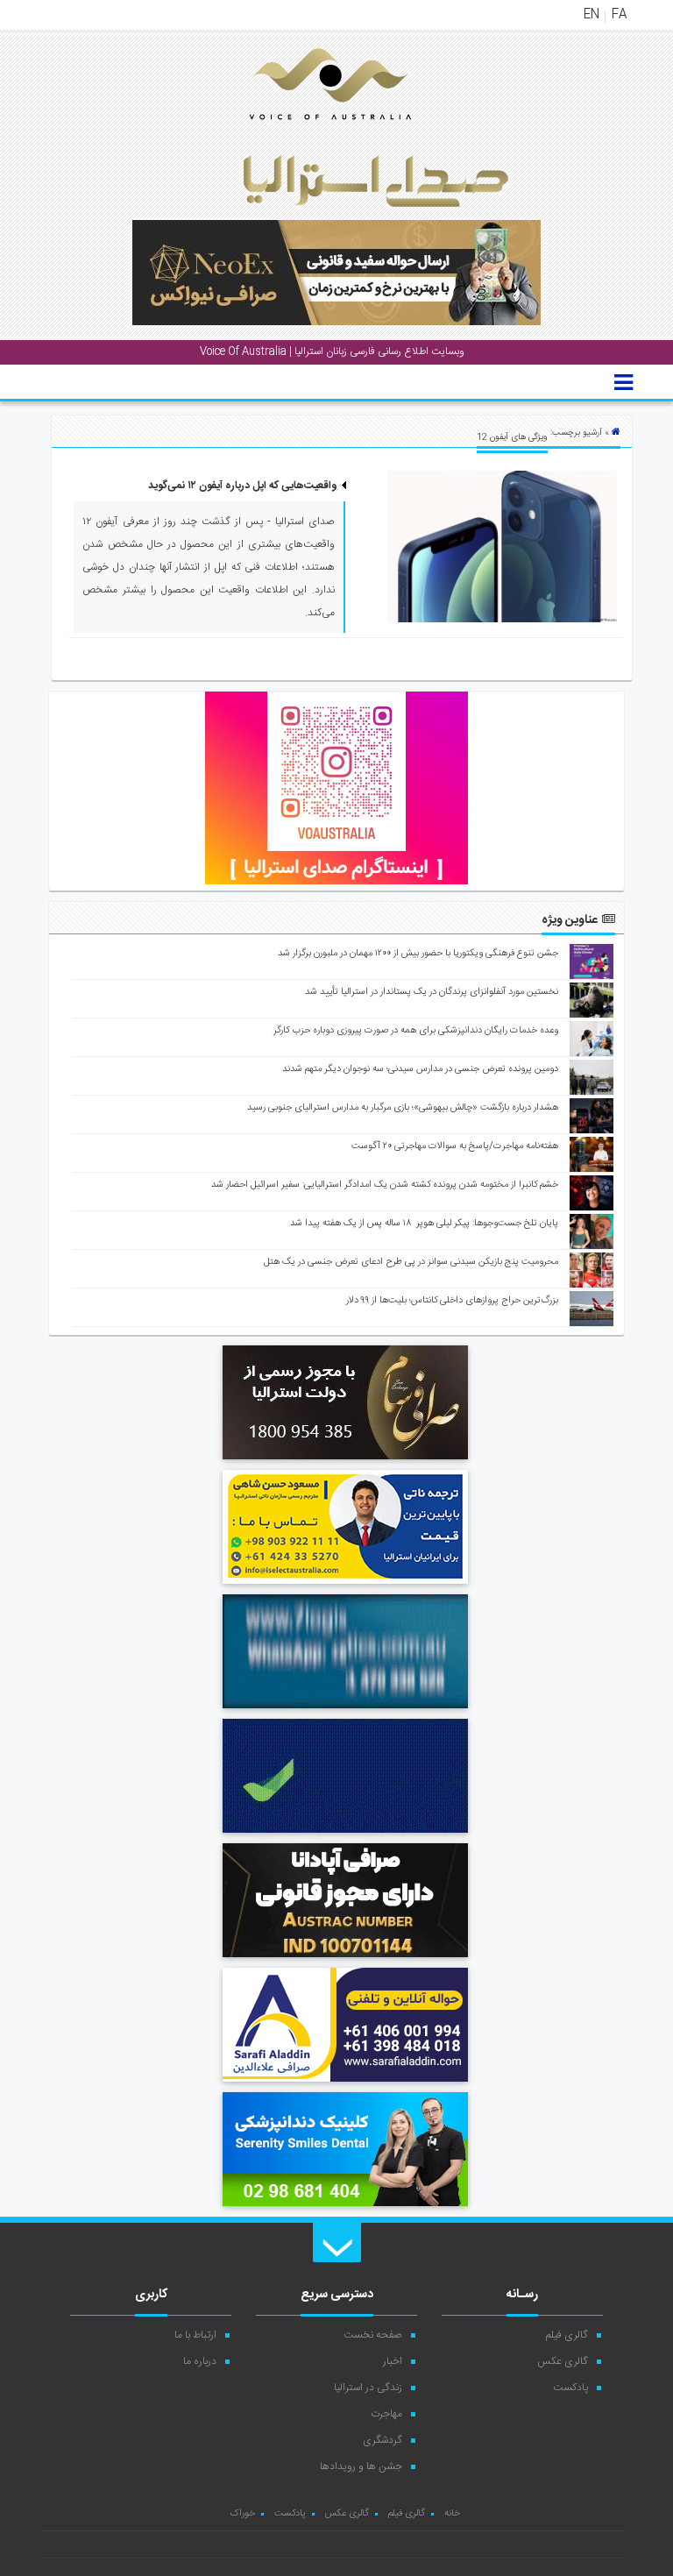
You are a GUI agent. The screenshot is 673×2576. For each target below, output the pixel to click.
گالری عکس (563, 2361)
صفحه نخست (373, 2335)
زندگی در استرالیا (368, 2388)
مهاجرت (386, 2414)
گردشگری (383, 2440)
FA (619, 15)
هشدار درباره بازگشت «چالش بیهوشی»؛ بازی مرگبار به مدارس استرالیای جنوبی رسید (403, 1108)
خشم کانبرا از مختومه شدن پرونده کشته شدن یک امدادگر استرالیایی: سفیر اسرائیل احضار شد (385, 1185)
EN (592, 15)
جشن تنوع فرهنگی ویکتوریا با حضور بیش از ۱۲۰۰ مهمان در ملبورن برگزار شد (418, 954)
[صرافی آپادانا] (345, 1960)
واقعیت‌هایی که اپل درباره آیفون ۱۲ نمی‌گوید (243, 486)
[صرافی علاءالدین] (345, 2084)
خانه (452, 2514)
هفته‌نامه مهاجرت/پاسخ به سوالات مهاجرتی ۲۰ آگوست (455, 1146)
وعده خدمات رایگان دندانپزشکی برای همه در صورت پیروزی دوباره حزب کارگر (416, 1031)
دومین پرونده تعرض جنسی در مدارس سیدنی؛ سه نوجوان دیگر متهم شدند (420, 1069)
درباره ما (200, 2361)
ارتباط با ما (195, 2335)
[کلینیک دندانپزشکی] (345, 2209)
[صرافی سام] (345, 1462)
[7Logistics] (345, 1711)
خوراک (242, 2514)
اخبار (393, 2361)
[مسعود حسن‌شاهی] (345, 1586)
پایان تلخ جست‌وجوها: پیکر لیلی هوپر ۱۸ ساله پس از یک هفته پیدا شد (424, 1224)
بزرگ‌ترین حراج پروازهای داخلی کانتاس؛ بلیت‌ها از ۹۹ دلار (452, 1301)
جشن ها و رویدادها (361, 2466)
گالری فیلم (567, 2335)
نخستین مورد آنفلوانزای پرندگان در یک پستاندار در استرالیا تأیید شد (432, 992)
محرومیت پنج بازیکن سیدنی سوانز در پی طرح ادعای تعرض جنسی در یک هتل (411, 1262)
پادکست (570, 2388)
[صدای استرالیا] (306, 133)
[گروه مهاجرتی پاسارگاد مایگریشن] (345, 1835)
